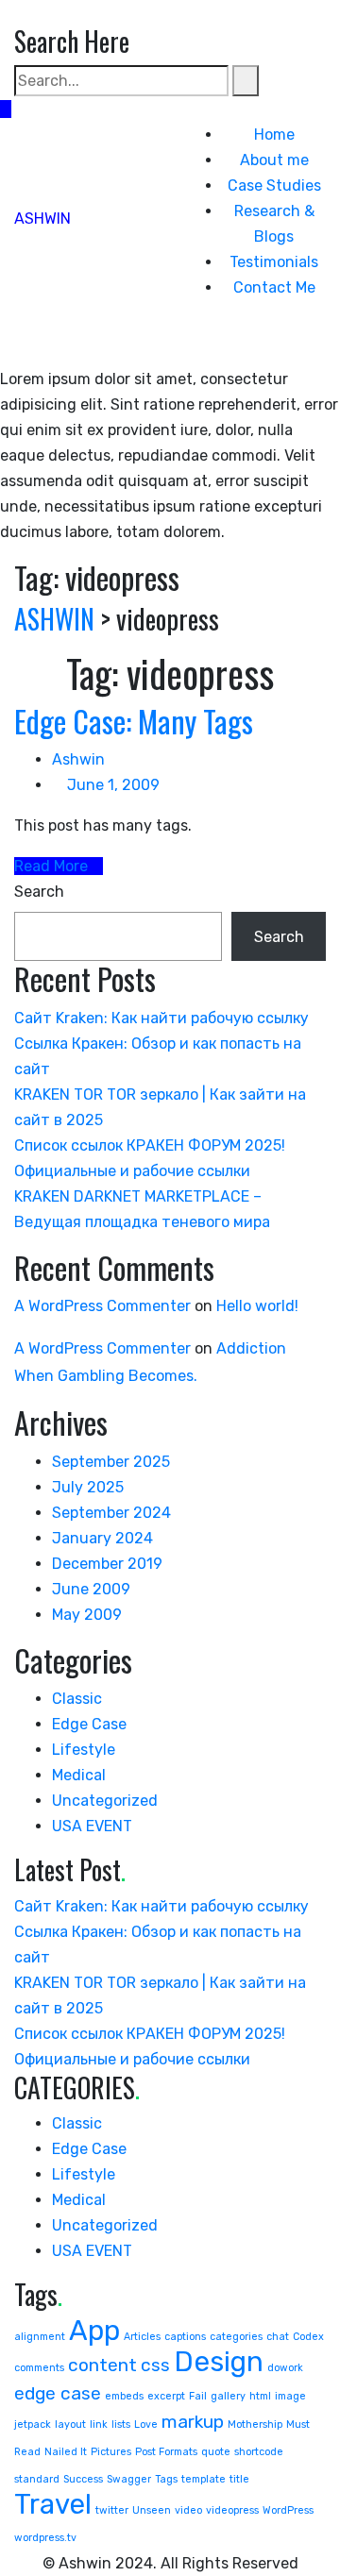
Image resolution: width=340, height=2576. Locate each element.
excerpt (166, 2396)
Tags (166, 2479)
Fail (198, 2396)
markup (193, 2422)
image (290, 2396)
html (260, 2396)
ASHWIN (42, 219)
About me (274, 160)
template (204, 2479)
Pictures (111, 2452)
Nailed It (66, 2452)
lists (121, 2424)
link (99, 2424)
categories (236, 2337)
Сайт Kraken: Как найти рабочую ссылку (161, 1018)
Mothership (255, 2424)
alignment (40, 2337)
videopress (232, 2510)
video (188, 2510)
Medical (79, 1775)
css (155, 2365)
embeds (124, 2396)
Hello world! (257, 1306)
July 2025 (88, 1487)
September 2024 (111, 1513)
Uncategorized (105, 1801)
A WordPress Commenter (102, 1306)
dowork (285, 2368)
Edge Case (89, 1724)
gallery (228, 2396)
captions (185, 2337)
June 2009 (91, 1589)
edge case (58, 2393)
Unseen (152, 2510)
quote (216, 2452)
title (239, 2479)
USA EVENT (92, 1826)
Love (146, 2424)
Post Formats (166, 2452)
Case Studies (274, 185)
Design (219, 2362)
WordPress (288, 2510)
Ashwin (78, 759)
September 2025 (111, 1462)
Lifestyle (84, 1750)
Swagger (129, 2479)
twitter (112, 2510)
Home (274, 135)
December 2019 (107, 1564)
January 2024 (102, 1538)
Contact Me (274, 287)
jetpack (33, 2424)
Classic (77, 1699)
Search (39, 892)
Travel (53, 2504)
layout (70, 2424)
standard (37, 2479)
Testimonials (274, 262)
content (102, 2365)
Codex (308, 2337)
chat (278, 2337)
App (94, 2331)
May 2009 (87, 1615)
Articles (142, 2337)
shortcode (259, 2452)
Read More (53, 866)
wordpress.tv (45, 2538)
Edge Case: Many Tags (134, 721)
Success (83, 2479)
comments (39, 2368)
